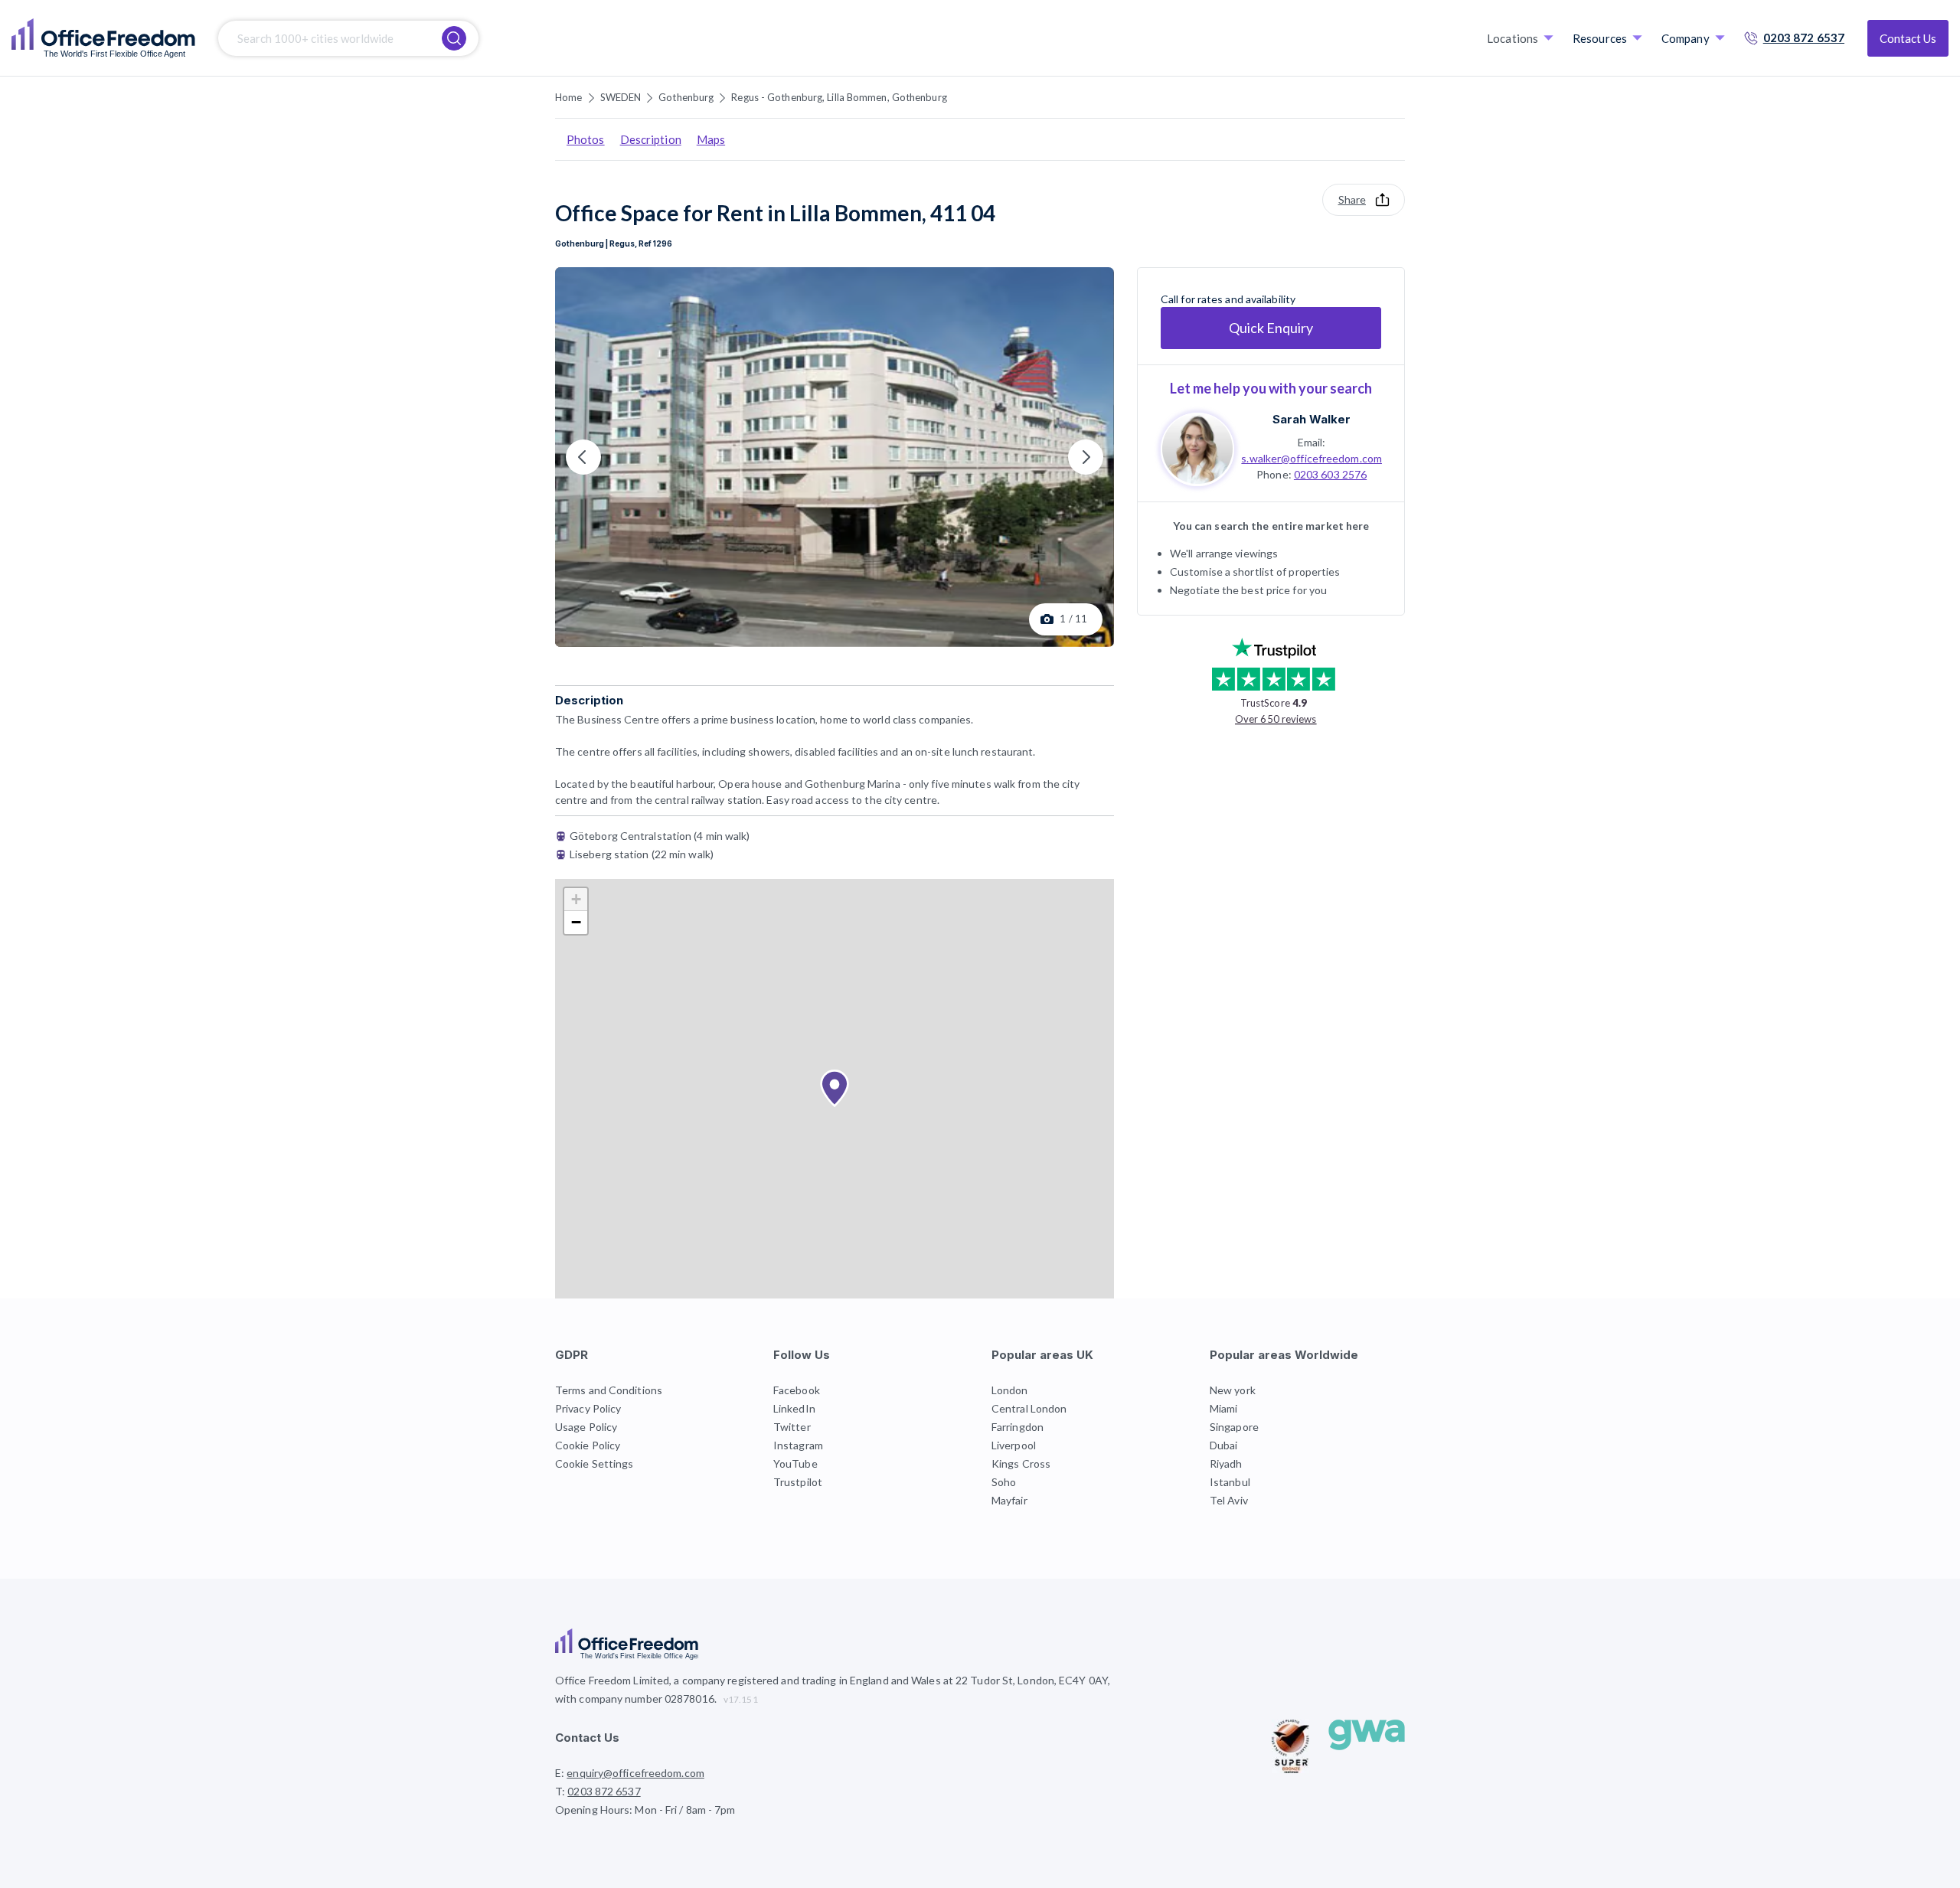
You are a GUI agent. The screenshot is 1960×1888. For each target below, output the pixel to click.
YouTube (795, 1463)
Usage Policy (586, 1427)
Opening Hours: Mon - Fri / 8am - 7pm (645, 1810)
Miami (1224, 1408)
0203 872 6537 (1804, 38)
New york (1233, 1390)
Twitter (792, 1427)
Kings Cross (1021, 1463)
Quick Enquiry (1271, 328)
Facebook (797, 1390)
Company (1686, 38)
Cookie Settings (595, 1463)
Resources (1600, 38)
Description (651, 139)
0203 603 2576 (1330, 474)
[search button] (454, 38)
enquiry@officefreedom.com (635, 1773)
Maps (711, 139)
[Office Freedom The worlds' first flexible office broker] (103, 38)
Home (568, 97)
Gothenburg (686, 97)
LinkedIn (794, 1408)
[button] (835, 1089)
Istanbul (1230, 1482)
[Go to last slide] (583, 457)
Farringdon (1018, 1427)
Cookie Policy (588, 1445)
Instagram (798, 1445)
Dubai (1224, 1445)
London (1010, 1390)
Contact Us (1908, 38)
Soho (1004, 1482)
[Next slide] (1086, 457)
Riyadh (1226, 1463)
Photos (586, 139)
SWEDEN (621, 97)
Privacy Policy (588, 1408)
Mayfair (1009, 1500)
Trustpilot (798, 1482)
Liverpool (1014, 1445)
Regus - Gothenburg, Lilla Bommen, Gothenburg (839, 97)
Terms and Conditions (609, 1390)
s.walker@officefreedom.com (1312, 457)
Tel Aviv (1229, 1500)
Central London (1029, 1408)
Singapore (1234, 1427)
